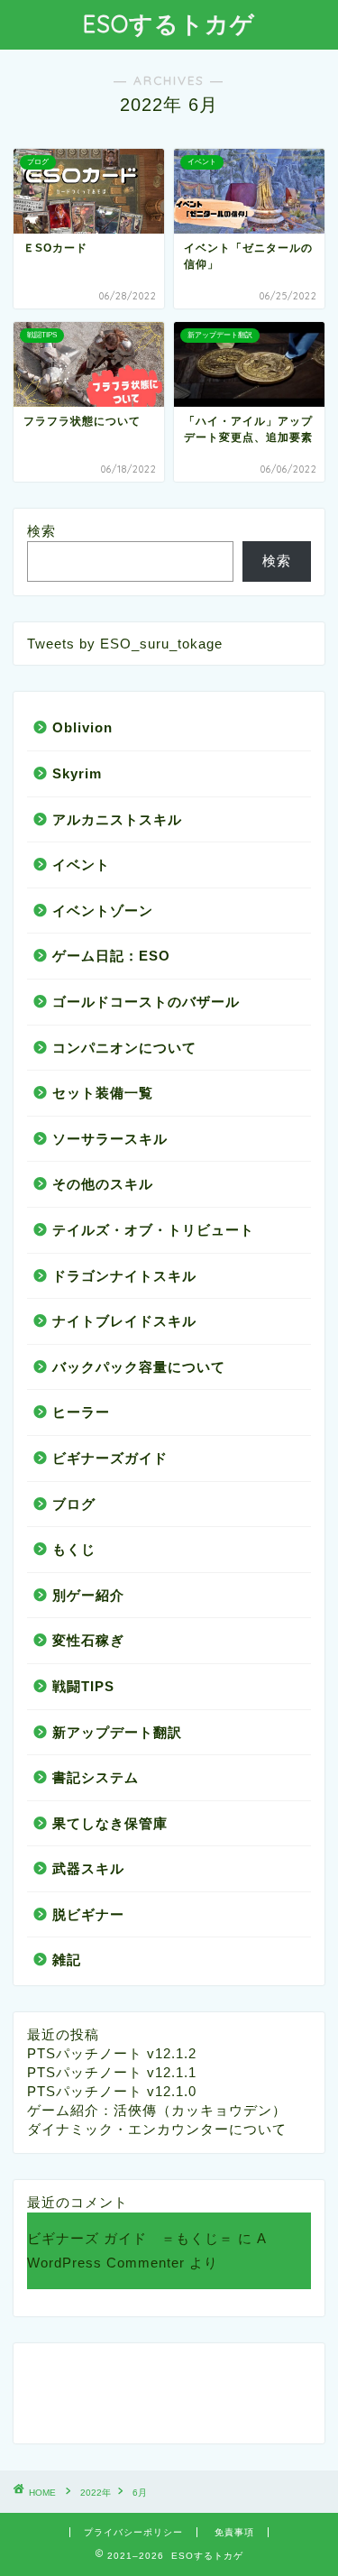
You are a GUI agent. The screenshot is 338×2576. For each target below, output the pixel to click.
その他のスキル (103, 1184)
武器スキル (88, 1868)
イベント (81, 865)
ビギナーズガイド (110, 1458)
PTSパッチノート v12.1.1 (112, 2072)
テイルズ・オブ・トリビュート (153, 1230)
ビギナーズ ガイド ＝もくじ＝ (130, 2238)
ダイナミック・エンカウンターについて (157, 2129)
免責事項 (234, 2532)
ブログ (74, 1504)
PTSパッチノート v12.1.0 (112, 2091)
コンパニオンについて (124, 1048)
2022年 (96, 2493)
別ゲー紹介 (88, 1595)
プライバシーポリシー (133, 2532)
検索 (41, 531)
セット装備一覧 (103, 1093)
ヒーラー (81, 1412)
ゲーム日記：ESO (111, 956)
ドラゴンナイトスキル (124, 1276)
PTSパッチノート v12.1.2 (112, 2053)
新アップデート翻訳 (117, 1732)
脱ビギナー (88, 1914)
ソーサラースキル (110, 1139)
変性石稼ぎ (88, 1640)
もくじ (74, 1549)
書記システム (96, 1777)
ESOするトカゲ (169, 23)
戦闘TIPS (83, 1686)
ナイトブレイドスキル (124, 1321)
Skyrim (77, 773)
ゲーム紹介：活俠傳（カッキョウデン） (157, 2110)
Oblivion (82, 727)
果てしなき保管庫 (110, 1823)
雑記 (67, 1960)
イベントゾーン (103, 911)
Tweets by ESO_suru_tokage (125, 644)
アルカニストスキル (117, 819)
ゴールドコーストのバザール (146, 1002)
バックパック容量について (139, 1367)
